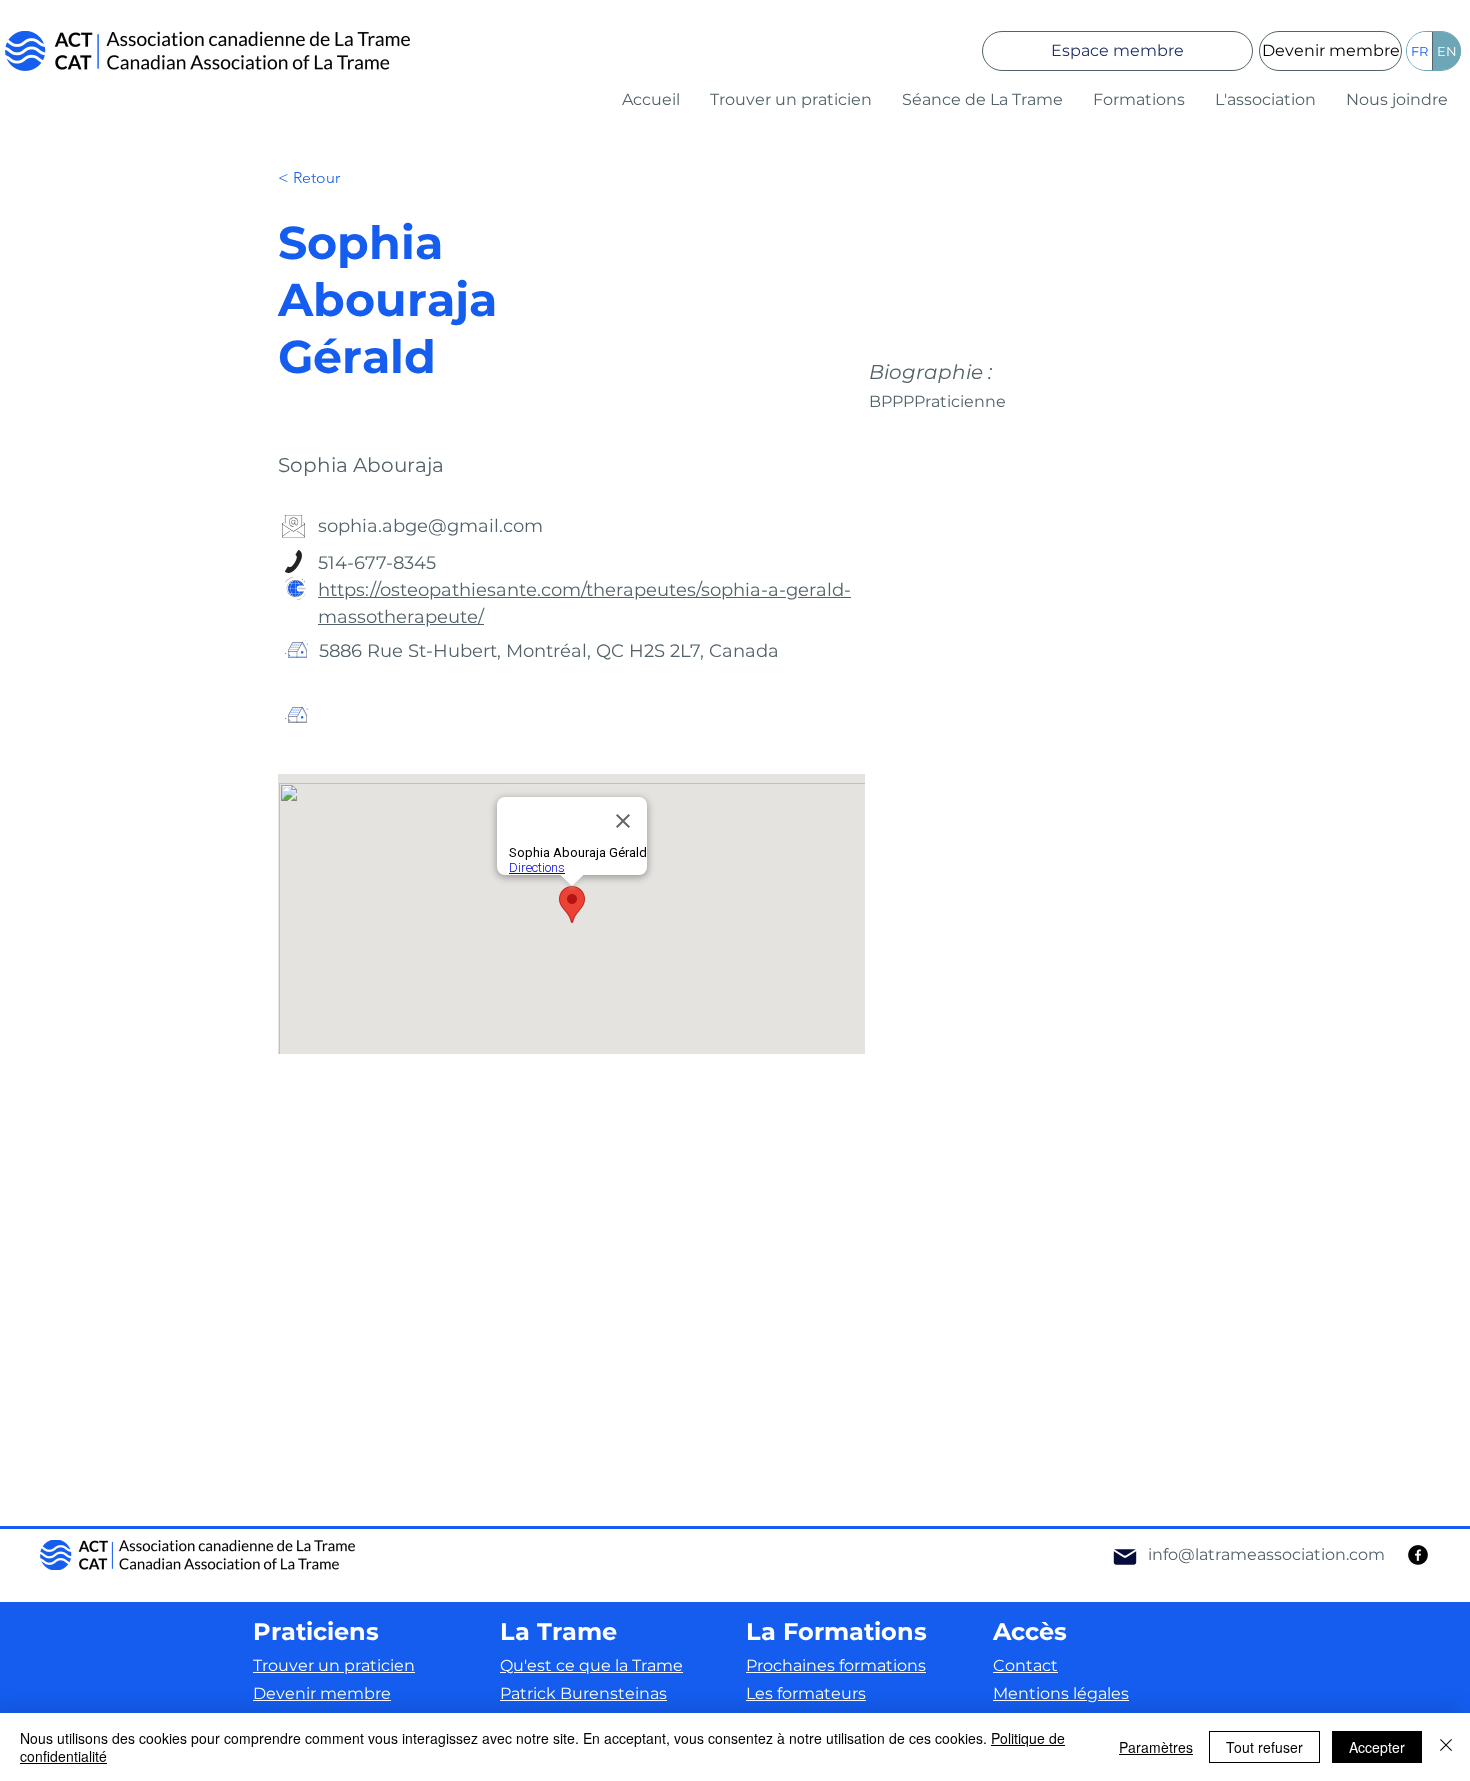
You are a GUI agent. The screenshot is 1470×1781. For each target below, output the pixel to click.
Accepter (1377, 1747)
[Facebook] (1418, 1555)
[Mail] (1125, 1557)
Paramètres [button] (1156, 1747)
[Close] (1446, 1747)
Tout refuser (1264, 1747)
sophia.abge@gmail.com (430, 526)
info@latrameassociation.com (1266, 1554)
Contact (1025, 1665)
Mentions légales (1061, 1693)
